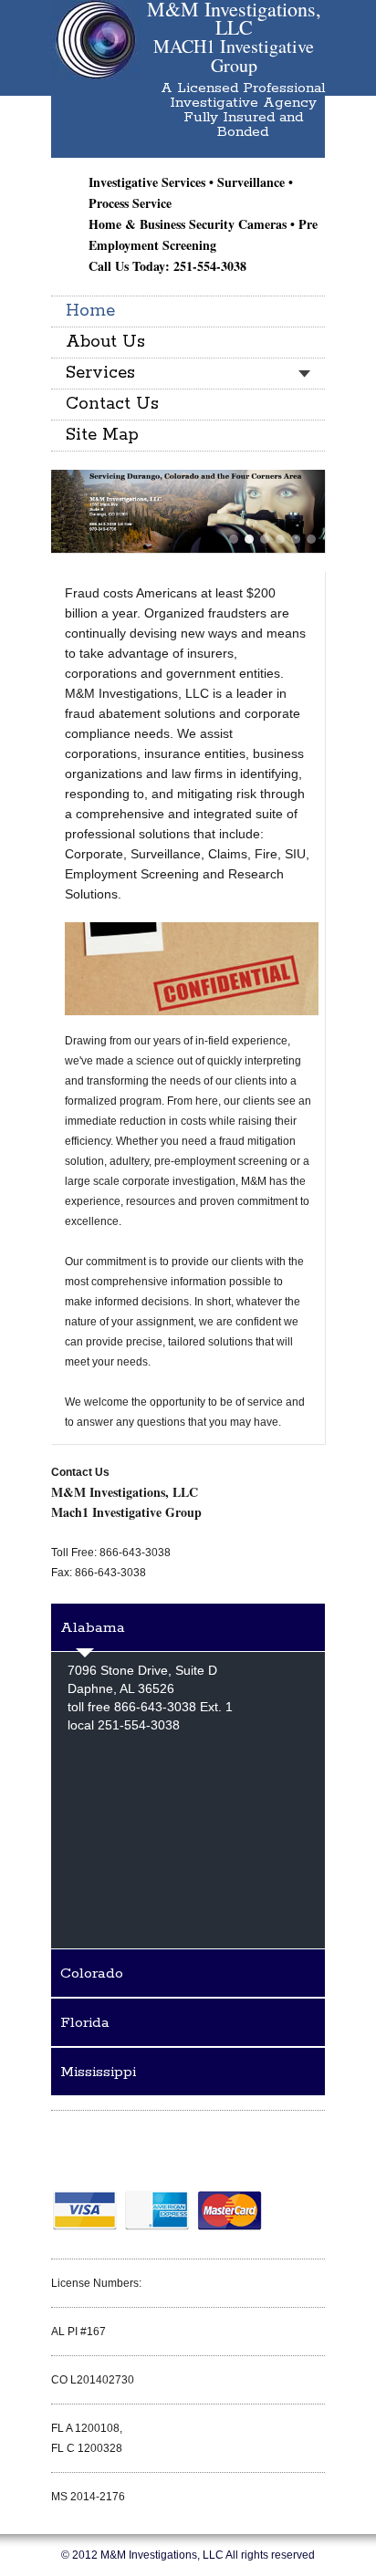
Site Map (102, 435)
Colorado (92, 1974)
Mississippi (98, 2072)
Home (90, 311)
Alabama (93, 1628)
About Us (105, 342)
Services (100, 373)
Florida (85, 2023)
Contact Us (112, 404)
